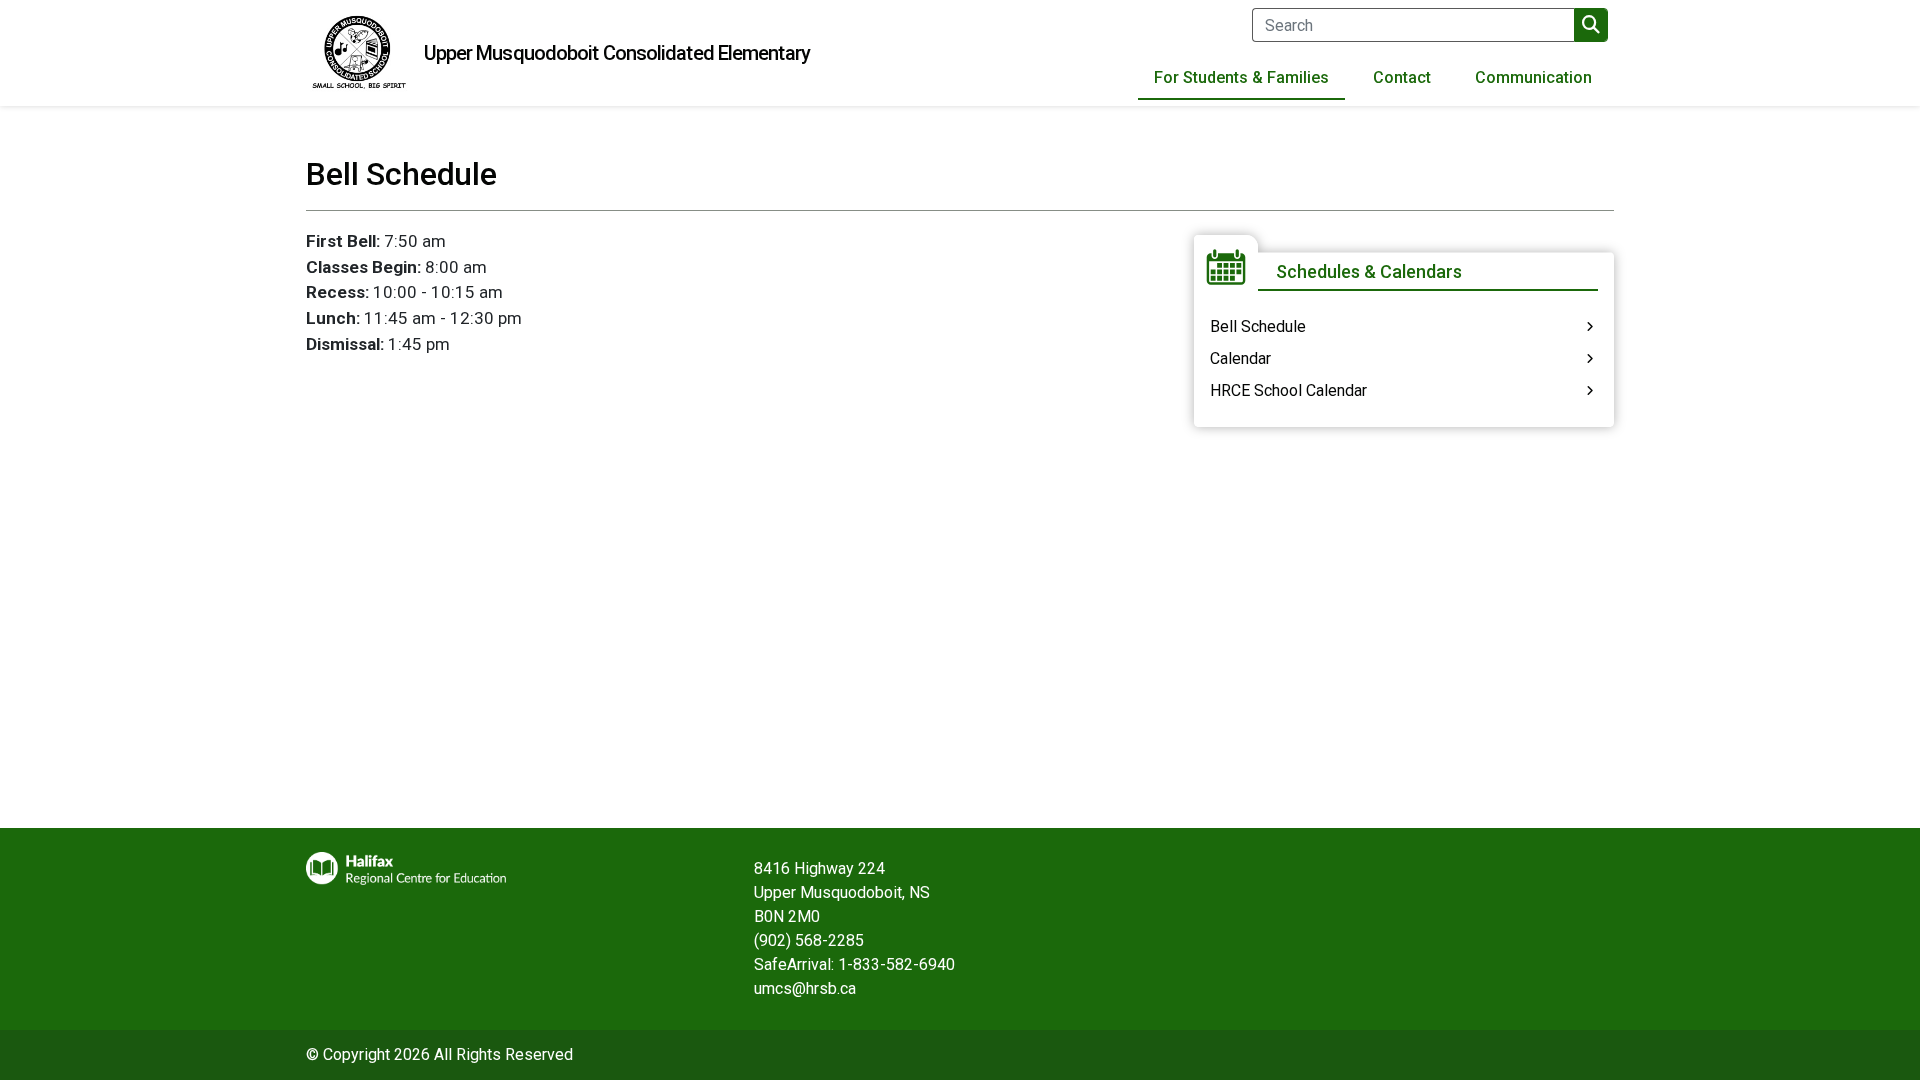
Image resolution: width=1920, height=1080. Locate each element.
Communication (1533, 77)
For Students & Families (1241, 77)
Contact (1402, 77)
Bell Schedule (1258, 326)
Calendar (1240, 358)
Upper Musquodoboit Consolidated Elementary (617, 53)
